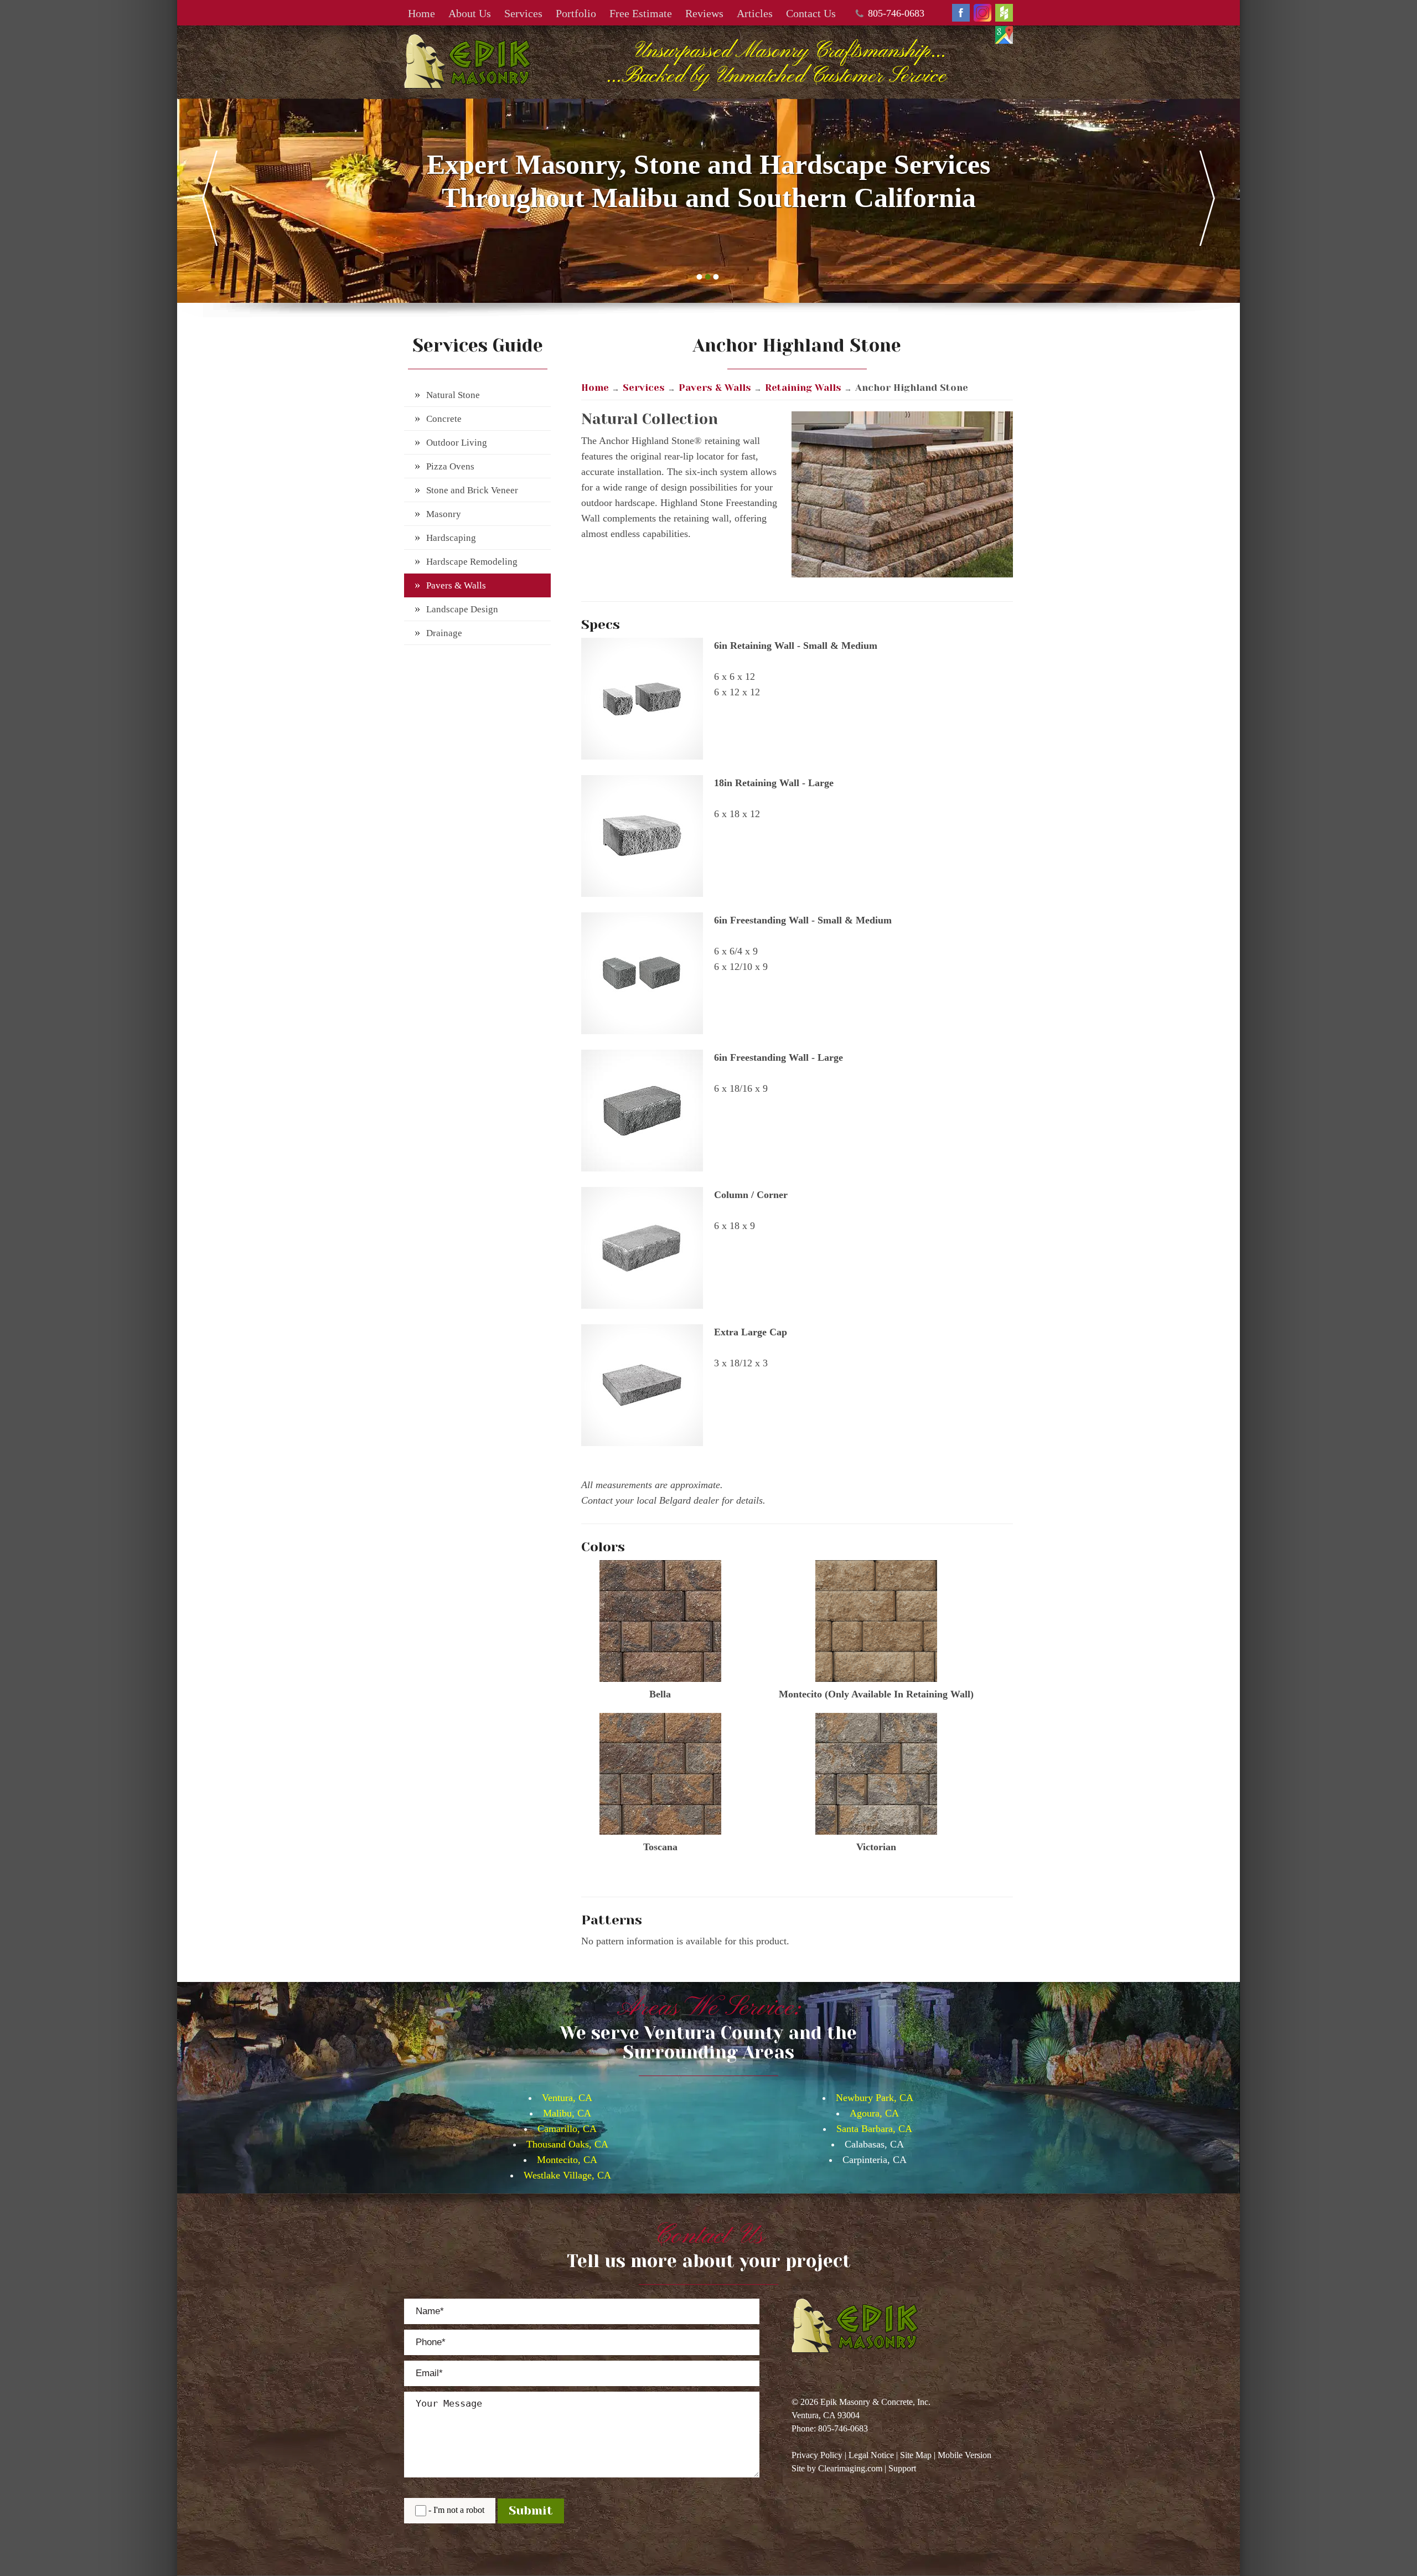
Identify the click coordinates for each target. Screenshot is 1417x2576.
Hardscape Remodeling (472, 562)
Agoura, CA (874, 2113)
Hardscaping (451, 538)
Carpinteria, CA (875, 2160)
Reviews (704, 13)
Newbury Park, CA (875, 2098)
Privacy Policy (817, 2455)
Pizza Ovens (450, 466)
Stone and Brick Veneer (472, 490)
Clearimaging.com (850, 2468)
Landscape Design (462, 609)
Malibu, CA (567, 2113)
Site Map (916, 2455)
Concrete (444, 419)
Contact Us (811, 13)
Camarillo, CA (567, 2129)
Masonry (444, 514)
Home (422, 13)
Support (902, 2468)
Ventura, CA (567, 2098)
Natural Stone (453, 395)
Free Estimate (641, 13)
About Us (470, 13)
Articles (755, 13)
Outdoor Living (457, 443)
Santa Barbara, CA (874, 2129)
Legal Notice (871, 2455)
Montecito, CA (567, 2160)
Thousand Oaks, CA (567, 2144)
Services (523, 13)
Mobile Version (965, 2455)
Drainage (444, 633)
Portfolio (576, 13)
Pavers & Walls (456, 585)
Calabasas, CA (874, 2144)
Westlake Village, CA (567, 2175)
